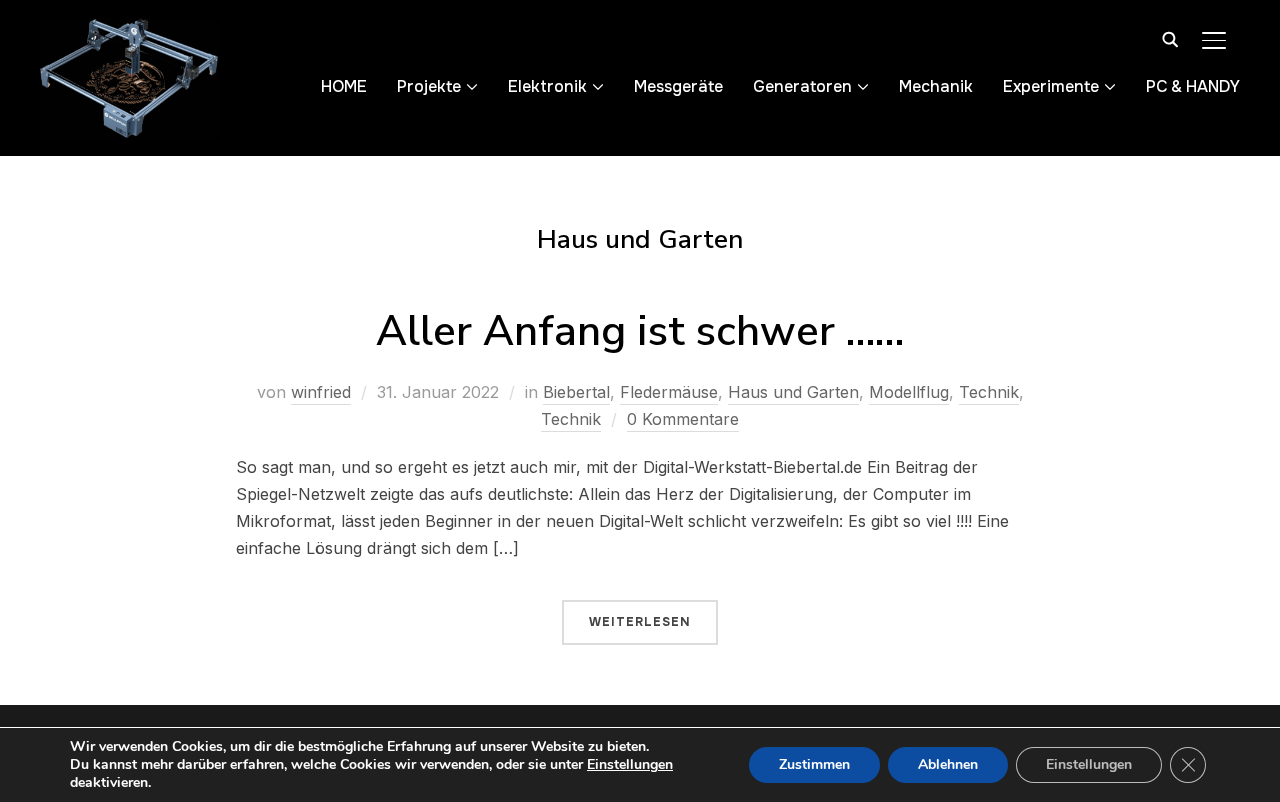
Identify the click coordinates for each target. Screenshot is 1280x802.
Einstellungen (630, 765)
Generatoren (802, 86)
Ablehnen (948, 764)
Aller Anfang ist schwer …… (640, 331)
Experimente (1051, 86)
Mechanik (936, 86)
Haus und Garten (793, 392)
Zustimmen (814, 764)
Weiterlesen (640, 622)
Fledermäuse (669, 392)
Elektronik (547, 86)
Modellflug (909, 392)
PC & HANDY (1193, 86)
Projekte (429, 86)
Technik (989, 392)
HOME (344, 86)
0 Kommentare (683, 419)
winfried (321, 392)
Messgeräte (678, 86)
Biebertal (576, 392)
